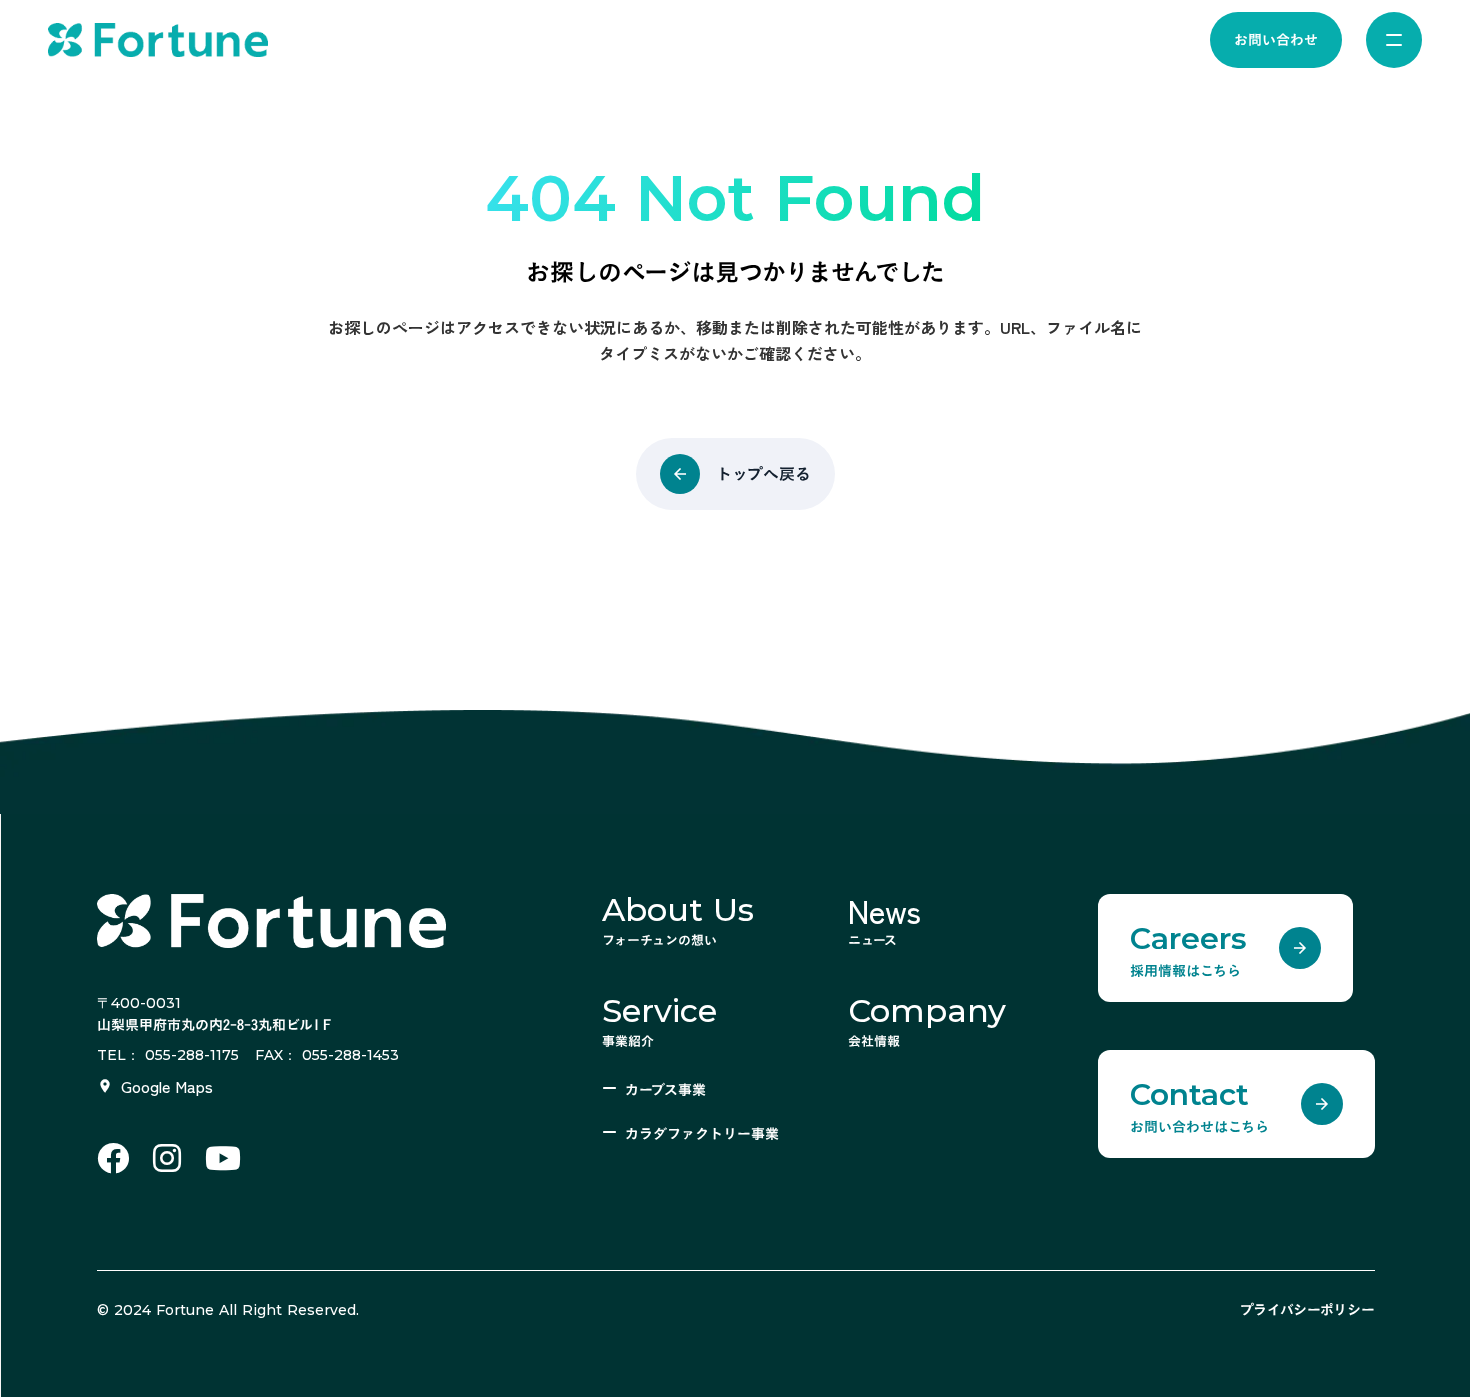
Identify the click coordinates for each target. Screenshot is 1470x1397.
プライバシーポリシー (1307, 1310)
